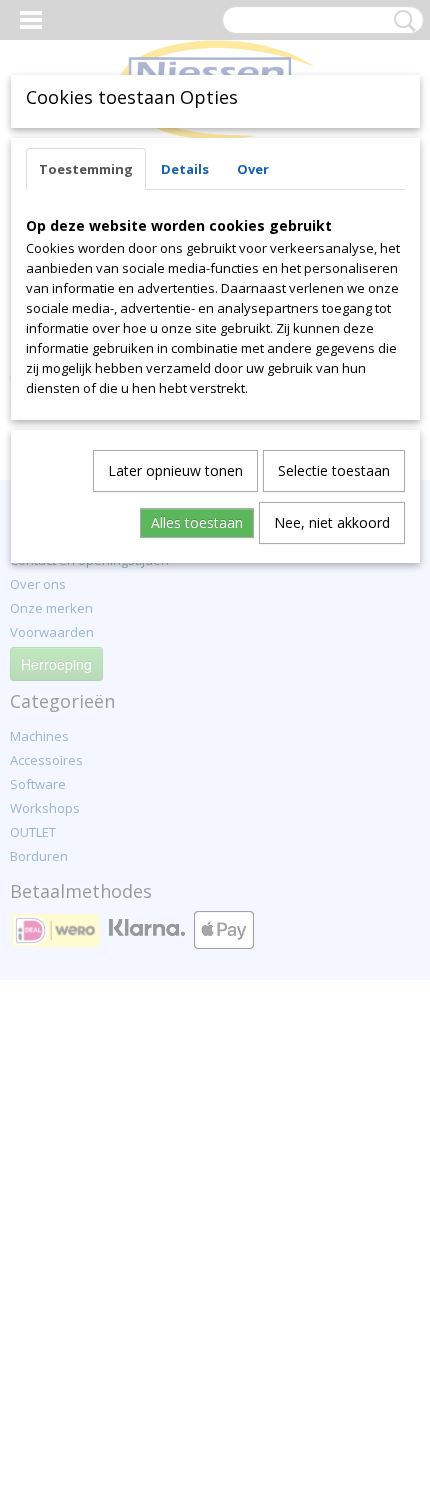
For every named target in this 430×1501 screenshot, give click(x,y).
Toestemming (86, 169)
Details (185, 169)
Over (253, 169)
